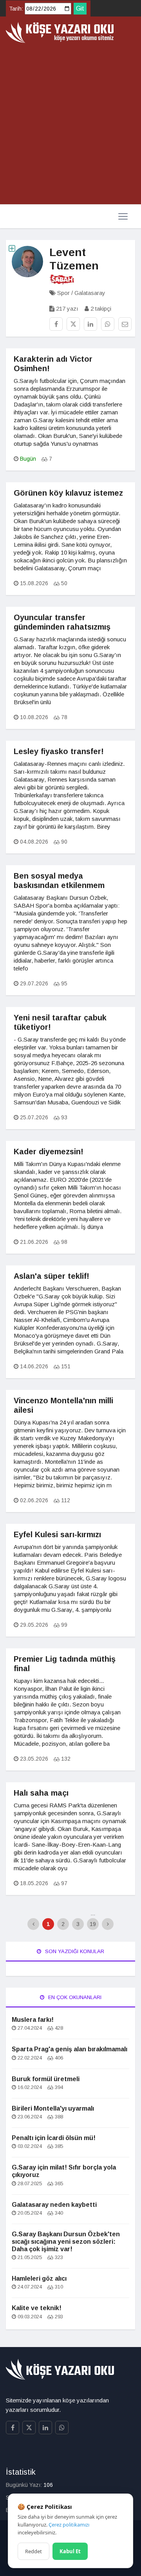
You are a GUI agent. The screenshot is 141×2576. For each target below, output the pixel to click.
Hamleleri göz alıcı (39, 2278)
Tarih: (16, 9)
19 (93, 1924)
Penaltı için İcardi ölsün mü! (54, 2138)
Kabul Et (70, 2551)
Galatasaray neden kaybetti (54, 2205)
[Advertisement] (70, 124)
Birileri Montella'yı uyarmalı (53, 2108)
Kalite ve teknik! (37, 2308)
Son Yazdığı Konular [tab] (74, 1951)
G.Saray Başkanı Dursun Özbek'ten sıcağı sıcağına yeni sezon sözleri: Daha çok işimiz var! (66, 2242)
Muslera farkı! (33, 2020)
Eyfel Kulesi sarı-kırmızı (57, 1534)
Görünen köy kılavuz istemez (68, 493)
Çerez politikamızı (69, 2525)
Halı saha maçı (41, 1793)
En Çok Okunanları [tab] (74, 1997)
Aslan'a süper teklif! (52, 1276)
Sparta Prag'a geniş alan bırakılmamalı (70, 2049)
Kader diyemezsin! (49, 1152)
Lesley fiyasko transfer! (59, 751)
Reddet (33, 2551)
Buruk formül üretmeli (46, 2079)
